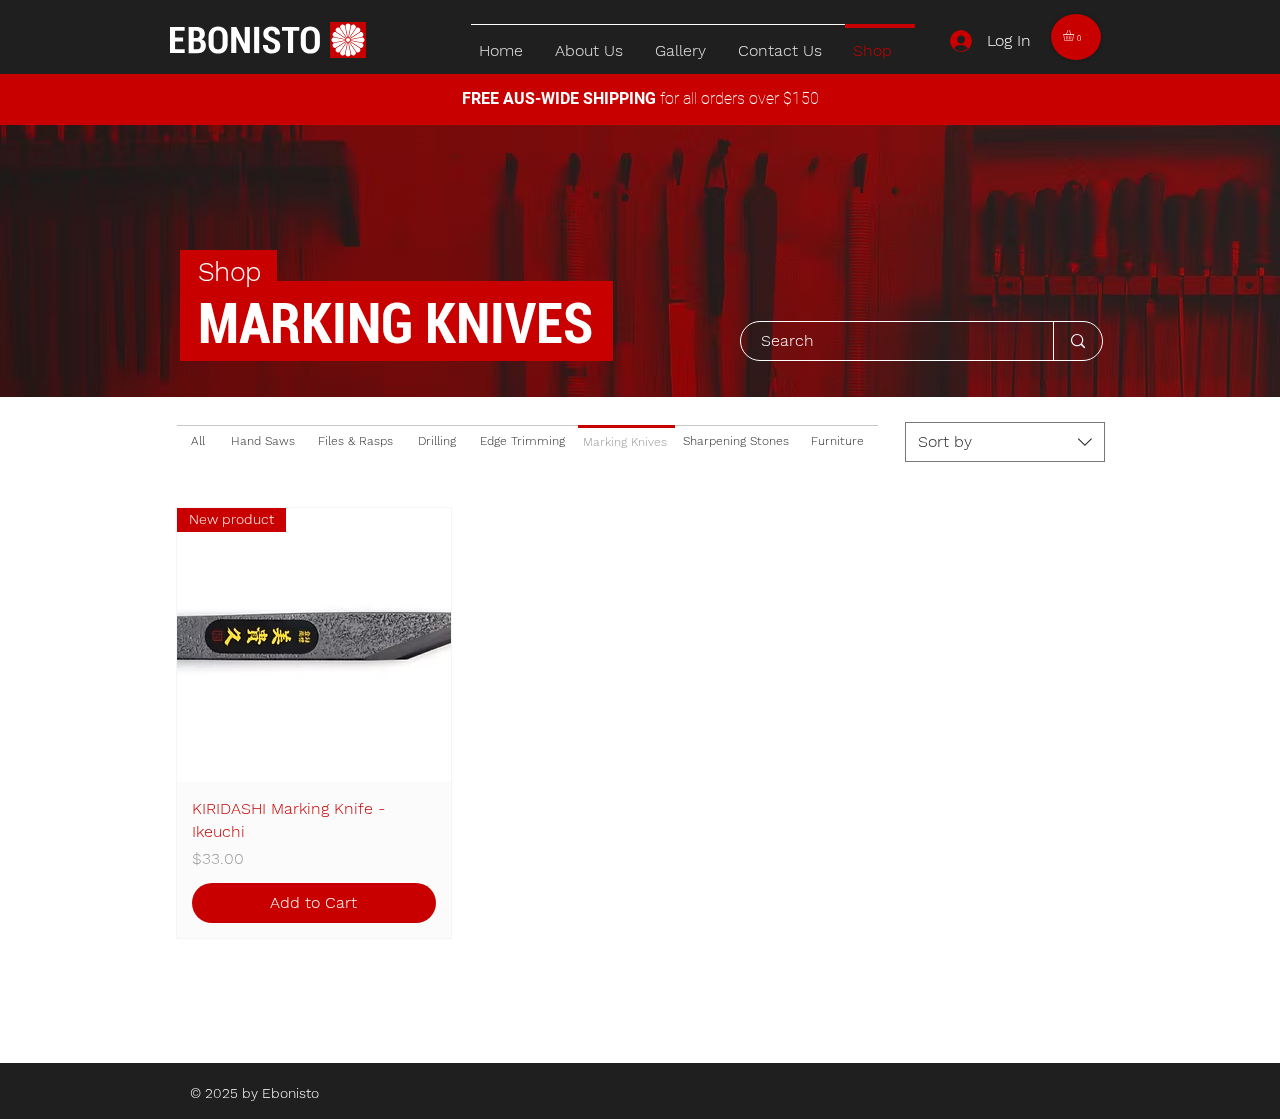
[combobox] (1005, 442)
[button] (1075, 35)
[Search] (1077, 341)
